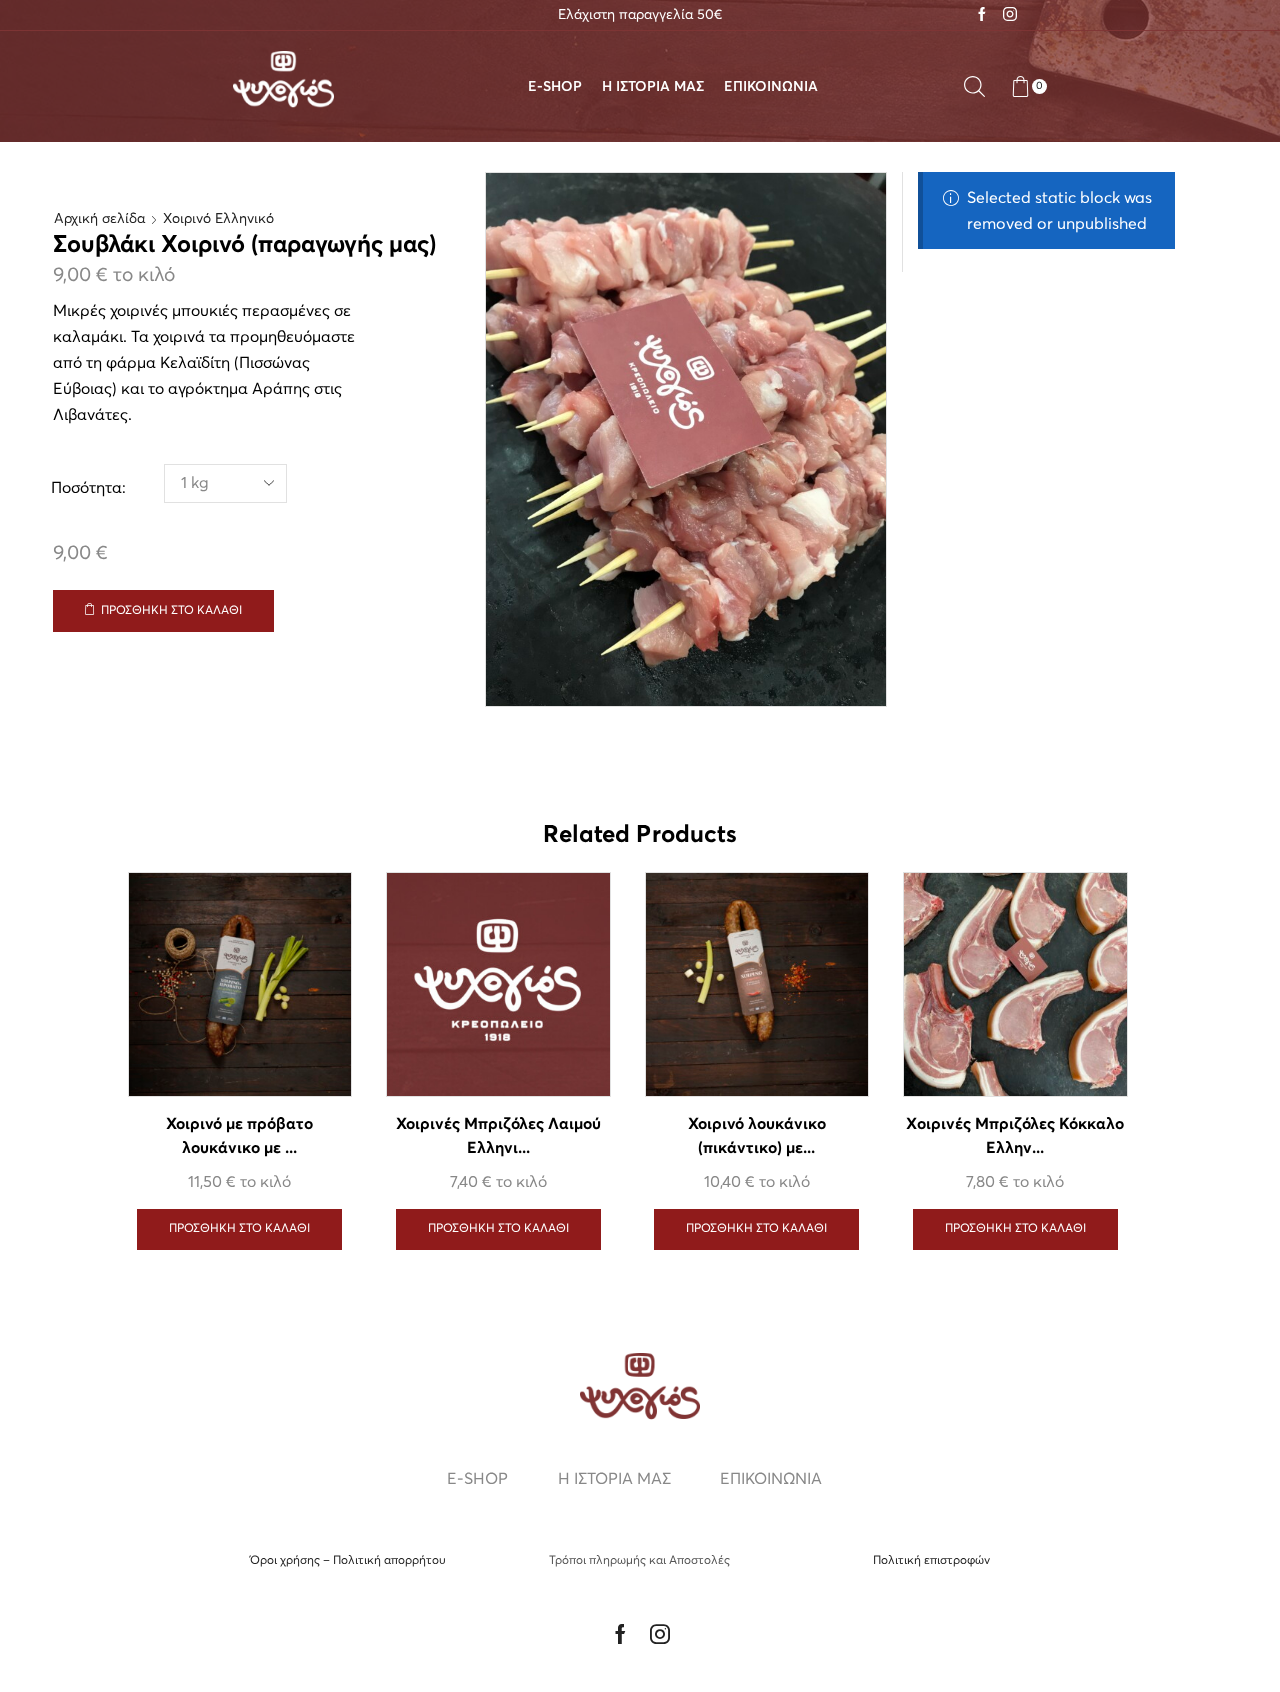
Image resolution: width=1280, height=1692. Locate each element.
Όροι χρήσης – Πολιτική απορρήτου (348, 1561)
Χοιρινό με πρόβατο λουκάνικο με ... (239, 1136)
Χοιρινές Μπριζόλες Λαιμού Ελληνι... (499, 1136)
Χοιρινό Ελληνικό (218, 219)
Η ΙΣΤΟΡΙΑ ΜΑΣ (653, 87)
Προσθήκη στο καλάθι (498, 1229)
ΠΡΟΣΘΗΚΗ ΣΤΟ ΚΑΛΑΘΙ (171, 611)
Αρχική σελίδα (99, 219)
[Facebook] (982, 15)
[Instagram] (1010, 15)
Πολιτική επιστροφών (931, 1561)
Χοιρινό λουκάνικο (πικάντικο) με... (757, 1136)
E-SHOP (555, 87)
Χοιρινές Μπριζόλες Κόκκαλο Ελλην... (1015, 1136)
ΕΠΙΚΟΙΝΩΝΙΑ (771, 87)
